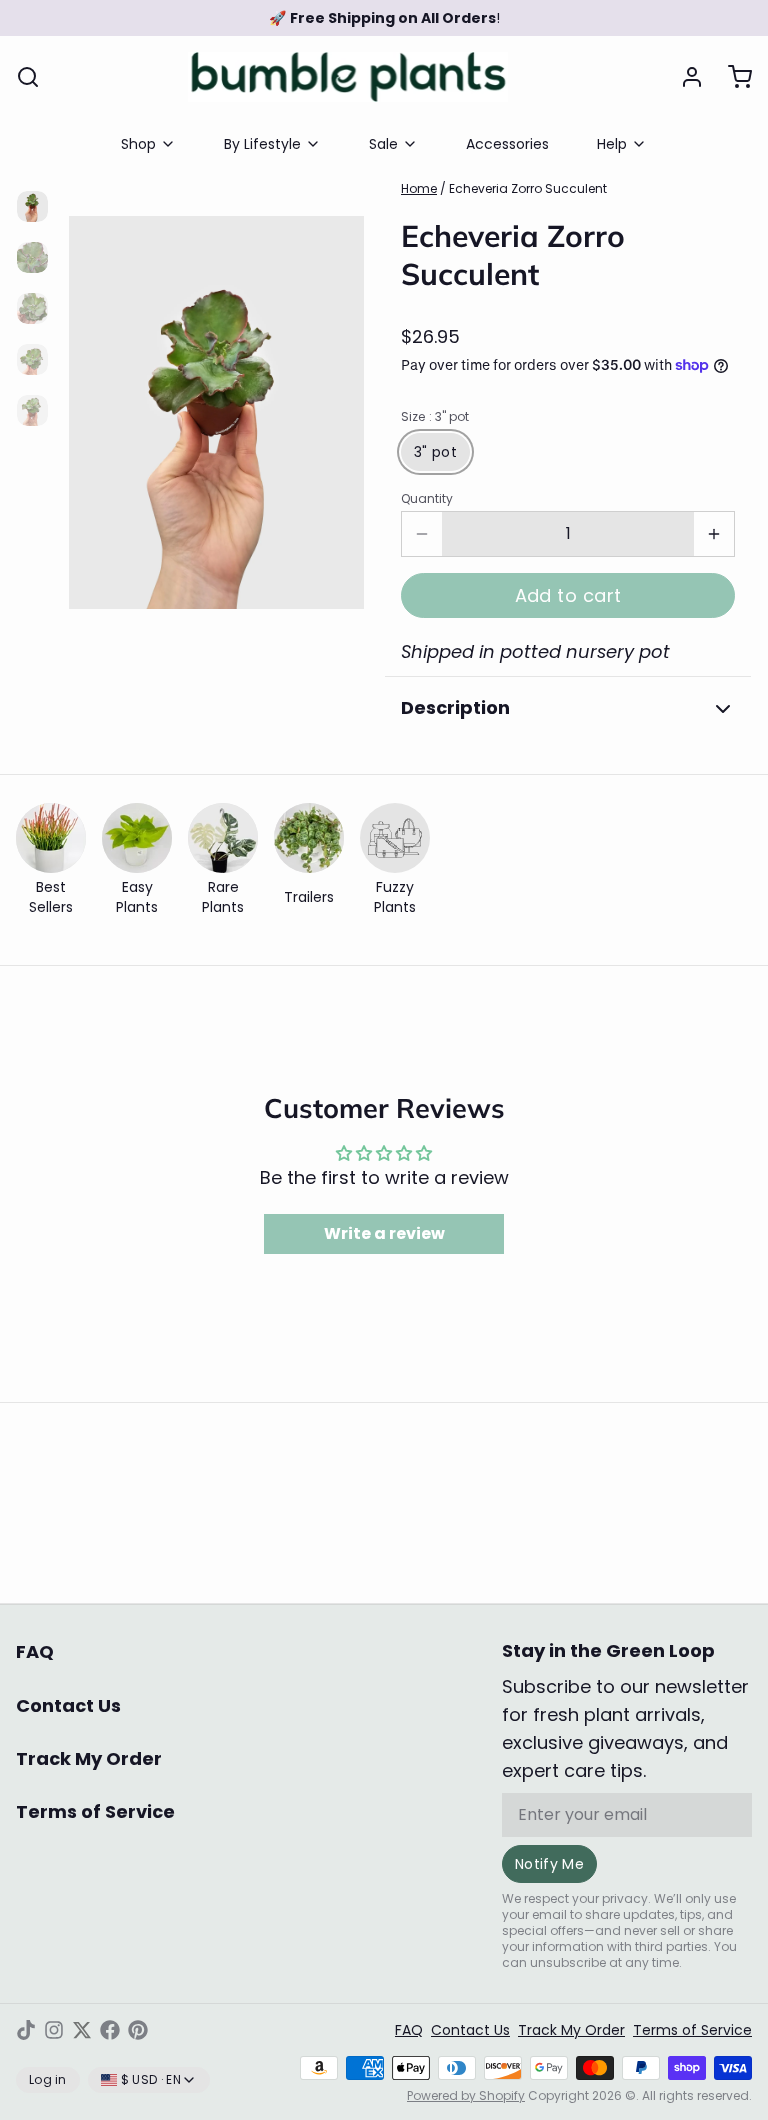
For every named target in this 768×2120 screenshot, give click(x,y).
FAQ (35, 1651)
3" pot (435, 452)
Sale (383, 144)
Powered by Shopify (466, 2095)
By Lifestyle (262, 144)
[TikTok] (26, 2030)
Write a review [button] (384, 1233)
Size (435, 417)
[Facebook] (110, 2030)
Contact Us (68, 1705)
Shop (138, 144)
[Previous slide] (100, 402)
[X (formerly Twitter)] (82, 2030)
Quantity (427, 499)
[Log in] (684, 77)
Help (612, 144)
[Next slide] (333, 402)
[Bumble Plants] (348, 77)
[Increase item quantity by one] (714, 534)
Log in (48, 2079)
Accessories (507, 144)
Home (419, 188)
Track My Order (89, 1758)
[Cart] (732, 77)
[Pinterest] (138, 2030)
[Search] (28, 77)
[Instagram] (54, 2030)
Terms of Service (95, 1811)
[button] (568, 595)
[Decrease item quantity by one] (422, 534)
